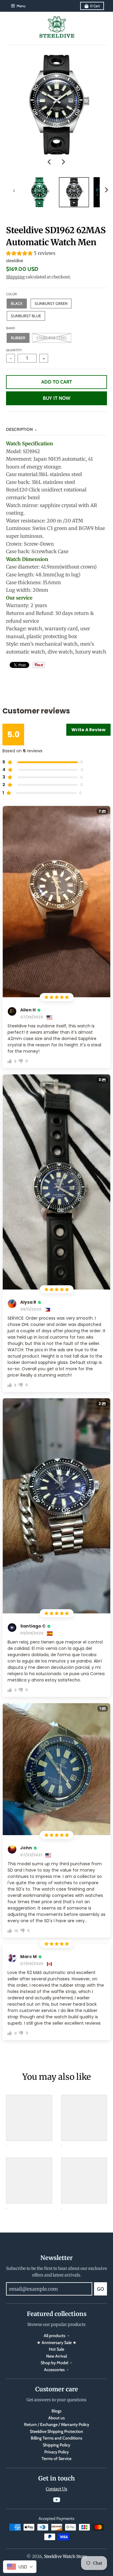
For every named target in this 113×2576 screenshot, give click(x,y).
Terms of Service (56, 2458)
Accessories (54, 2370)
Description (19, 429)
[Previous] (50, 162)
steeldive (15, 261)
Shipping (15, 277)
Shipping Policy (56, 2445)
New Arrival (56, 2356)
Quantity (14, 350)
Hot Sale (56, 2349)
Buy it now (56, 398)
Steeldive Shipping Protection (56, 2431)
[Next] (63, 162)
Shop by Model (54, 2363)
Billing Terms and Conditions (56, 2438)
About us (56, 2418)
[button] (56, 254)
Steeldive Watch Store (65, 2556)
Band (11, 328)
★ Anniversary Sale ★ (57, 2343)
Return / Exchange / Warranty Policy (57, 2424)
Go (100, 2289)
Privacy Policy (56, 2452)
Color (11, 294)
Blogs (56, 2411)
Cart (95, 6)
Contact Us (56, 2489)
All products (55, 2336)
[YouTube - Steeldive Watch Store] (57, 2500)
